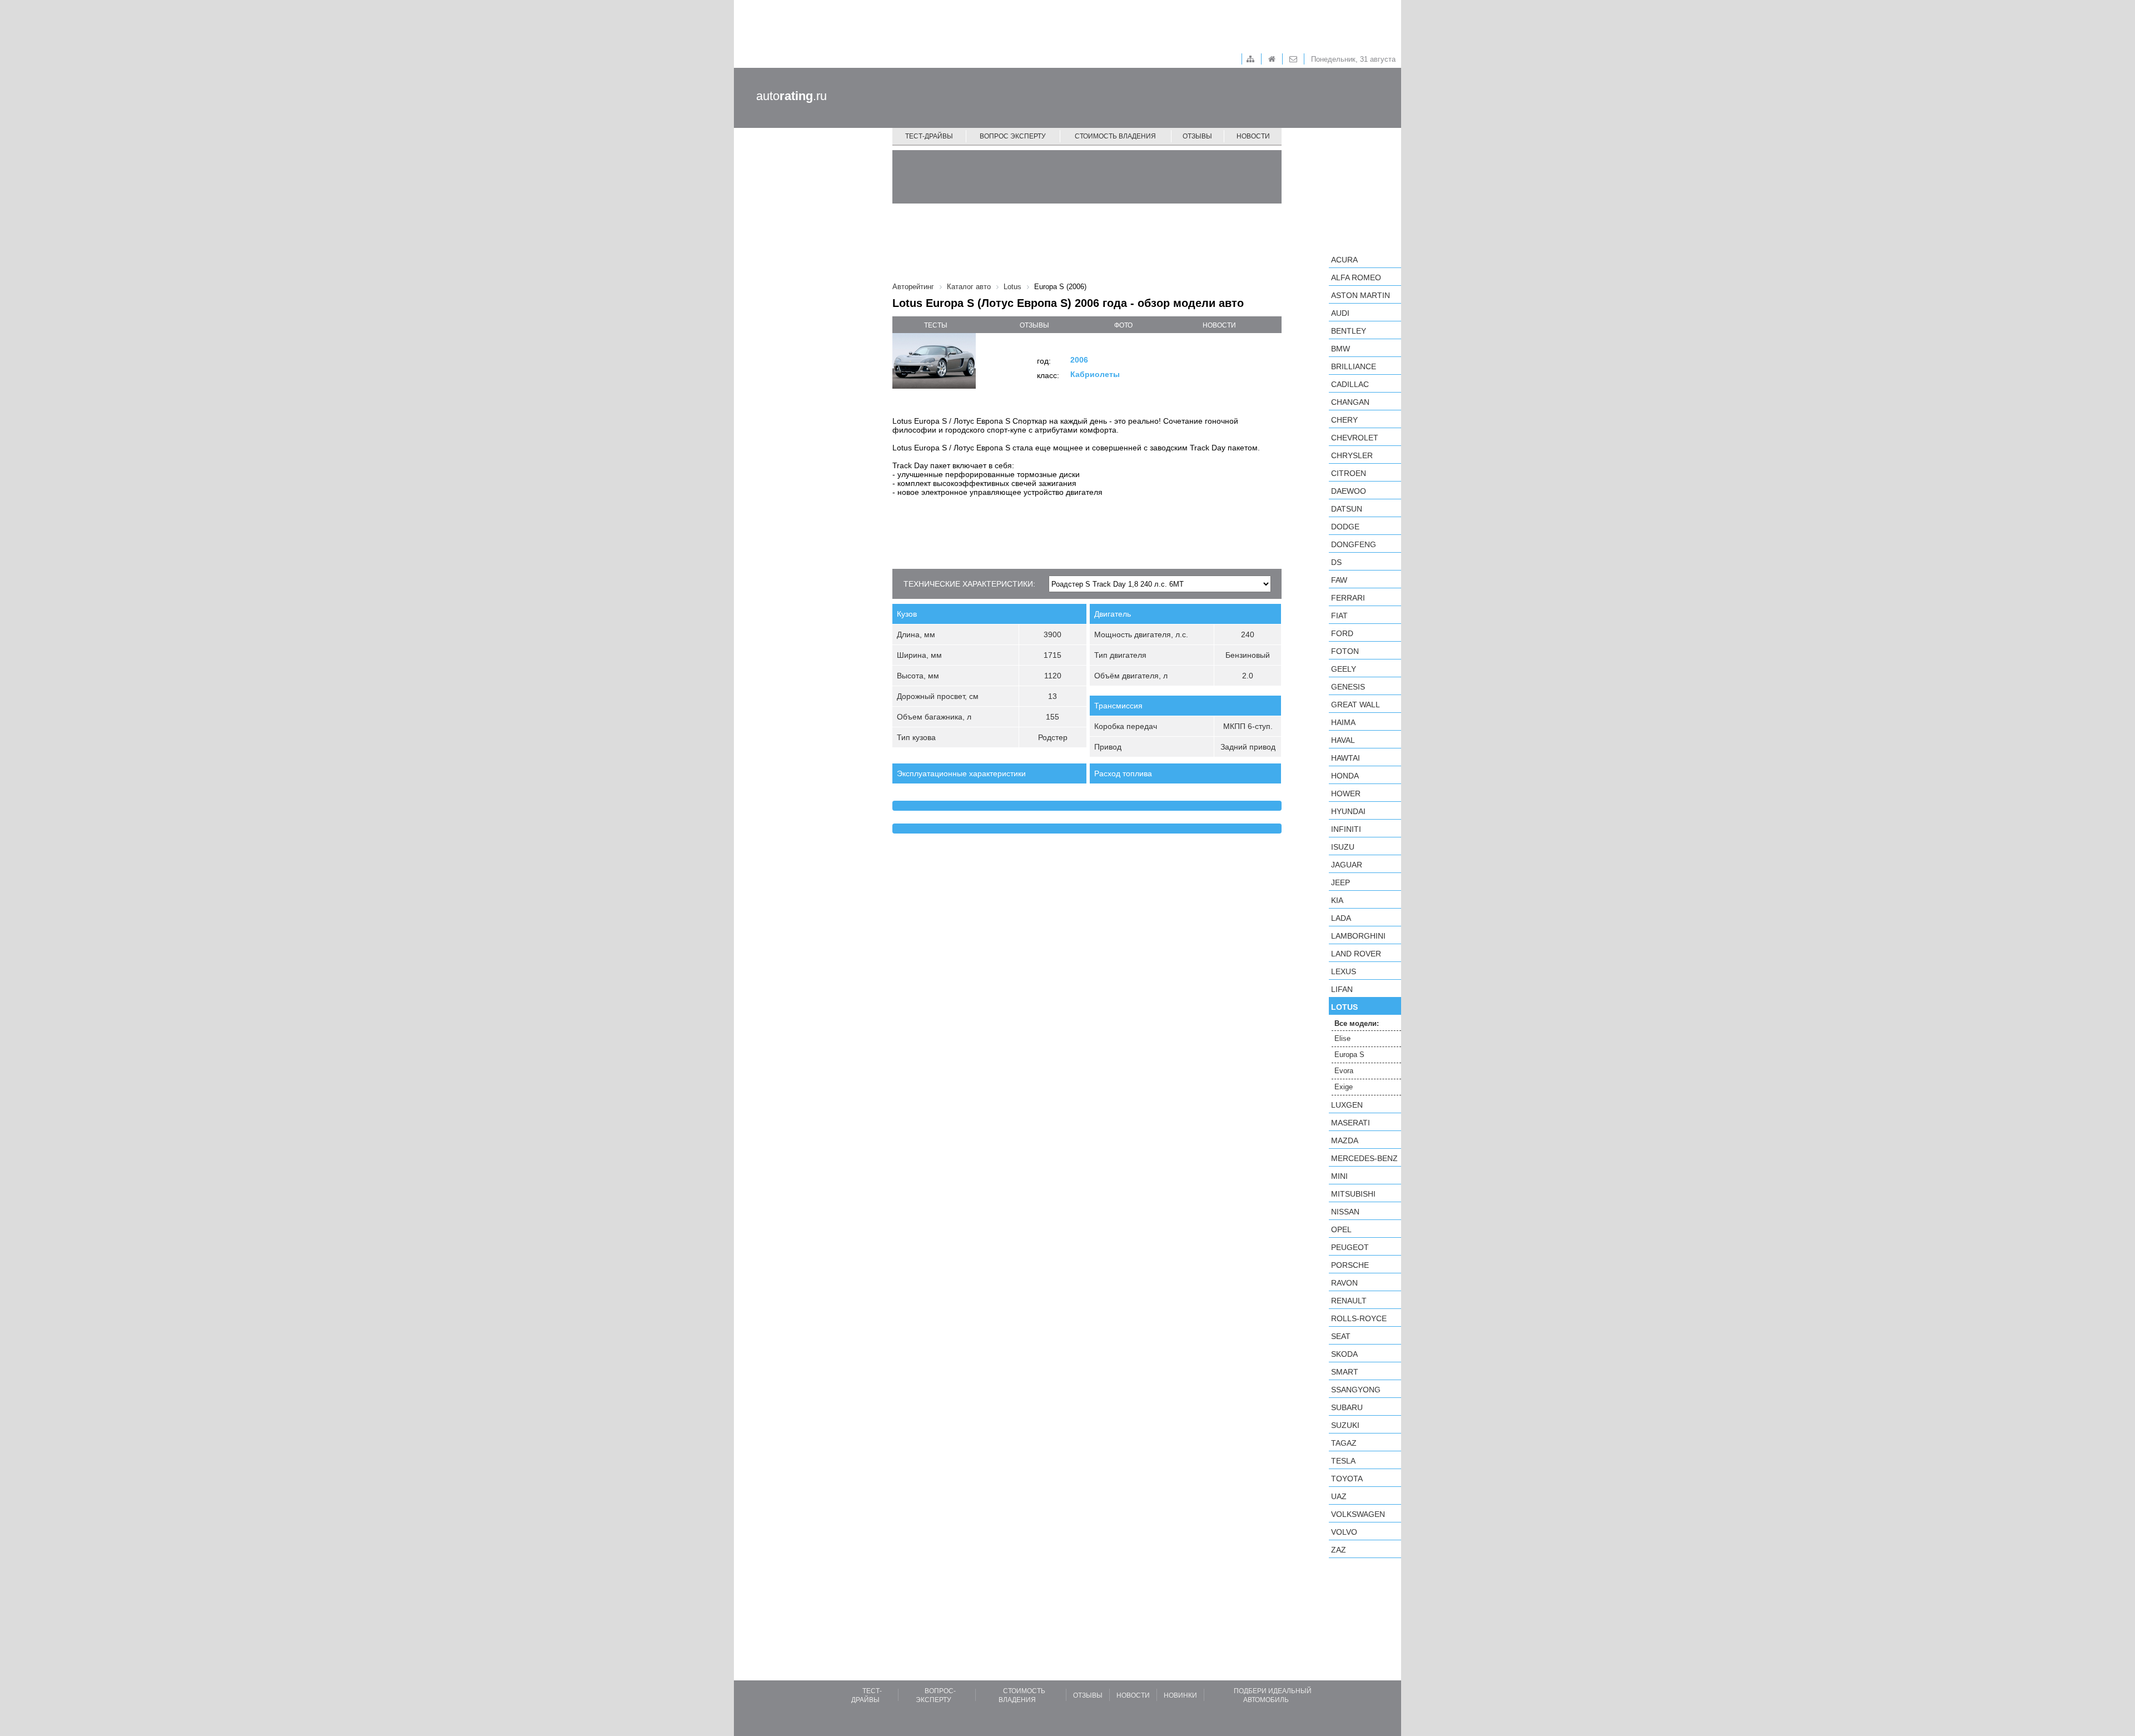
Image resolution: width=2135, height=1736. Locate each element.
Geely (1344, 669)
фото (1123, 325)
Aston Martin (1361, 295)
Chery (1344, 420)
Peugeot (1350, 1247)
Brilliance (1354, 366)
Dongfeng (1354, 544)
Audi (1340, 313)
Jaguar (1347, 865)
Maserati (1350, 1123)
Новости (1253, 136)
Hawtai (1345, 758)
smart (1345, 1372)
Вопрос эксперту (1013, 136)
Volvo (1344, 1532)
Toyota (1347, 1479)
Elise (1342, 1038)
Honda (1345, 776)
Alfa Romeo (1356, 277)
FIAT (1339, 616)
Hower (1346, 793)
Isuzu (1343, 847)
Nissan (1345, 1212)
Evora (1344, 1071)
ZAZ (1339, 1550)
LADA (1341, 918)
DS (1336, 562)
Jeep (1340, 882)
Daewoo (1349, 491)
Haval (1343, 740)
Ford (1342, 633)
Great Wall (1356, 705)
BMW (1340, 349)
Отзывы (1197, 136)
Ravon (1344, 1283)
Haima (1343, 722)
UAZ (1339, 1496)
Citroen (1349, 473)
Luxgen (1347, 1105)
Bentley (1349, 331)
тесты (936, 325)
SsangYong (1356, 1390)
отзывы (1034, 325)
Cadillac (1350, 384)
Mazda (1345, 1140)
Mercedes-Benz (1364, 1158)
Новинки (1180, 1695)
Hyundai (1348, 811)
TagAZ (1344, 1443)
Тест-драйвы (929, 136)
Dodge (1345, 527)
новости (1219, 325)
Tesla (1343, 1461)
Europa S (1349, 1055)
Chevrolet (1355, 438)
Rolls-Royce (1359, 1318)
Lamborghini (1358, 936)
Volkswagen (1358, 1514)
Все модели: (1357, 1023)
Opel (1341, 1229)
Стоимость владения (1115, 136)
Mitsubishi (1353, 1194)
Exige (1344, 1087)
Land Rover (1356, 954)
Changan (1350, 402)
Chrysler (1352, 455)
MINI (1339, 1176)
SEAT (1341, 1336)
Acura (1344, 260)
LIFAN (1342, 989)
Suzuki (1345, 1425)
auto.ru (791, 96)
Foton (1345, 651)
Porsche (1350, 1265)
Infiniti (1346, 829)
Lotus (1344, 1007)
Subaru (1347, 1407)
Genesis (1348, 687)
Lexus (1344, 971)
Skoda (1344, 1354)
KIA (1337, 900)
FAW (1339, 580)
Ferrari (1348, 598)
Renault (1349, 1301)
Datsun (1347, 509)
